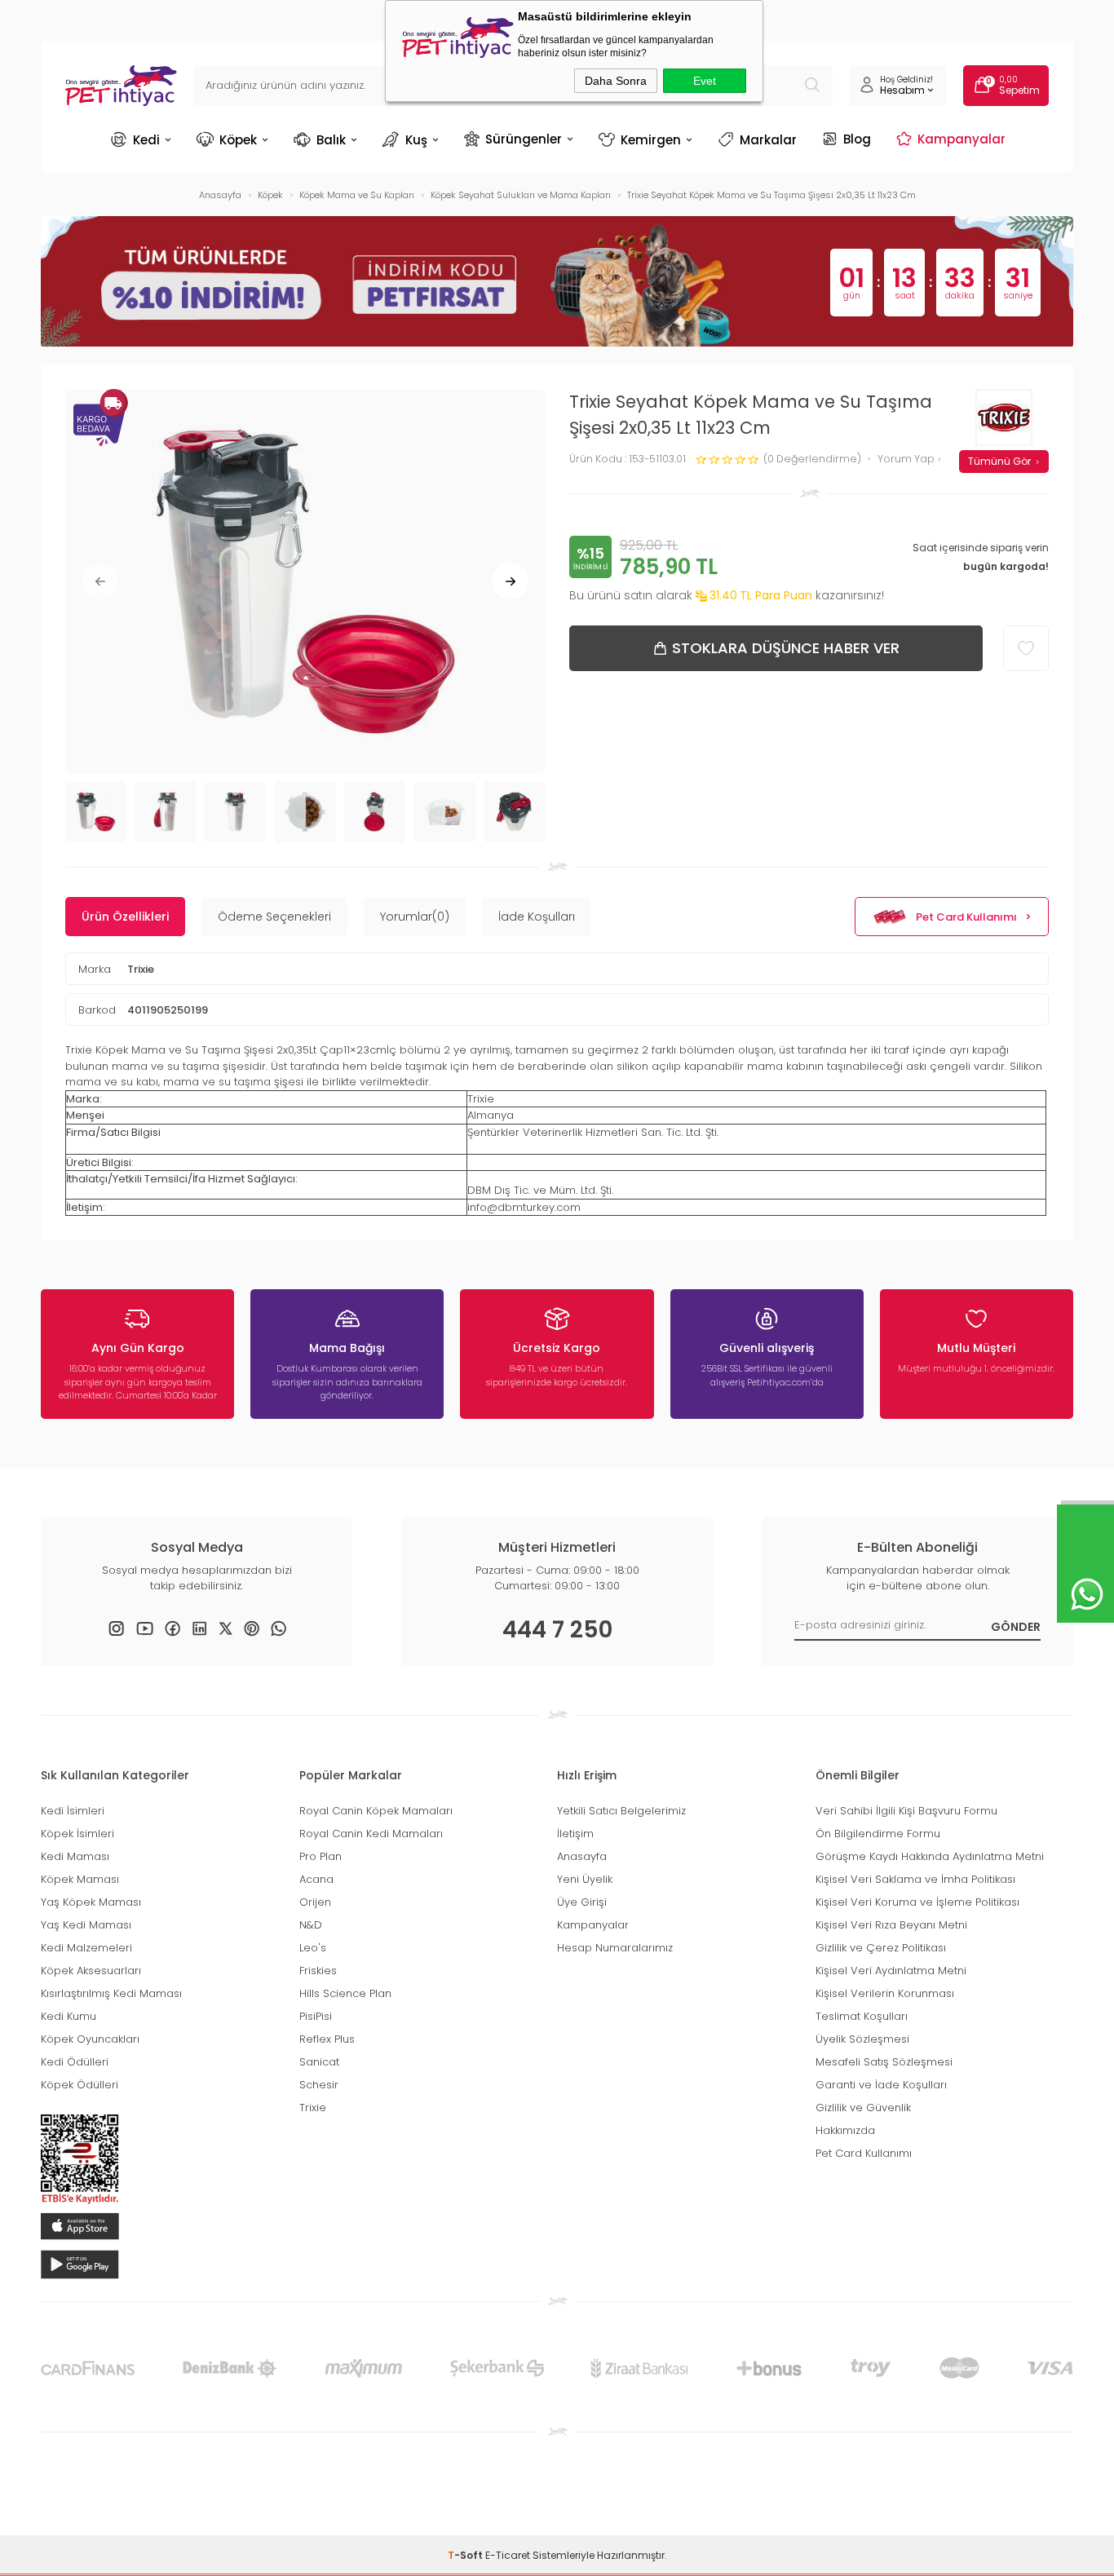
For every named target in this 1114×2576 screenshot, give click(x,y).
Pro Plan (320, 1856)
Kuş (416, 140)
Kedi (146, 140)
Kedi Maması (75, 1856)
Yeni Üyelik (585, 1879)
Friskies (318, 1971)
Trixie (141, 969)
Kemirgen (651, 140)
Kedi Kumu (69, 2016)
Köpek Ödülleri (80, 2085)
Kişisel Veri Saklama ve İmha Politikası (915, 1879)
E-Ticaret (508, 2555)
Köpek (238, 140)
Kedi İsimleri (73, 1811)
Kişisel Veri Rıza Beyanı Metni (891, 1925)
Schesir (319, 2085)
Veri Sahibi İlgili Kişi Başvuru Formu (906, 1811)
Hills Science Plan (345, 1993)
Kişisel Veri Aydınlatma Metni (891, 1971)
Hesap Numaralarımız (615, 1948)
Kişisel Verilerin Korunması (885, 1993)
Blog (857, 139)
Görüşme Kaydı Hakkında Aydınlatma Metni (930, 1856)
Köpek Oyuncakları (90, 2039)
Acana (316, 1879)
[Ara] (812, 86)
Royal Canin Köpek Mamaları (376, 1811)
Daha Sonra (616, 81)
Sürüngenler (524, 139)
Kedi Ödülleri (75, 2062)
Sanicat (319, 2062)
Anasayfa (582, 1856)
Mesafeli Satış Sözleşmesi (884, 2062)
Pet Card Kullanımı (966, 917)
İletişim (575, 1834)
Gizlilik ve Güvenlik (863, 2108)
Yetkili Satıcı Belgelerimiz (621, 1811)
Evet (705, 81)
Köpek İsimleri (77, 1834)
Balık (331, 140)
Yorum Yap (907, 460)
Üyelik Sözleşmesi (862, 2039)
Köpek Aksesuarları (91, 1971)
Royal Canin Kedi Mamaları (371, 1834)
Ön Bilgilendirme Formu (878, 1834)
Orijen (315, 1902)
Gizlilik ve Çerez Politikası (881, 1948)
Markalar (768, 140)
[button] (100, 581)
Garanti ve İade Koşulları (881, 2085)
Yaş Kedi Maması (86, 1925)
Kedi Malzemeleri (86, 1948)
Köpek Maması (80, 1879)
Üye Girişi (582, 1902)
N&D (311, 1925)
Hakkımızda (845, 2130)
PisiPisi (316, 2016)
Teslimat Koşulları (862, 2016)
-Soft (466, 2555)
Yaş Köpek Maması (91, 1902)
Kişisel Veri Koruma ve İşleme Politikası (917, 1902)
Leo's (313, 1948)
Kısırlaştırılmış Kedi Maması (111, 1993)
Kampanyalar (961, 139)
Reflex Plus (327, 2039)
